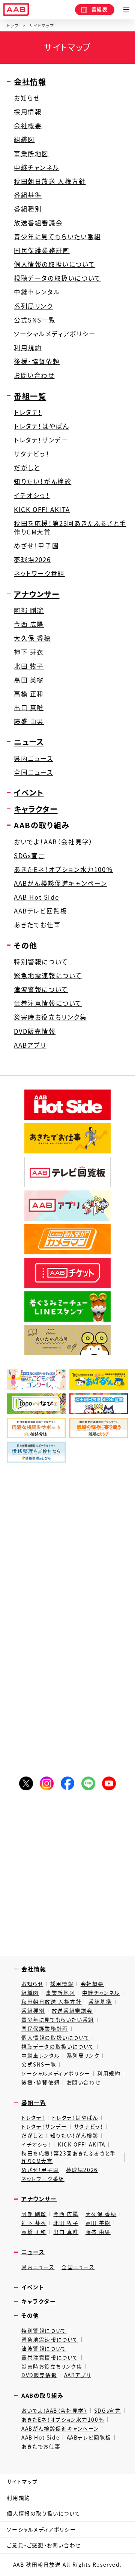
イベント (29, 792)
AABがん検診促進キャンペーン (61, 883)
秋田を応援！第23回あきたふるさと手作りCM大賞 (70, 528)
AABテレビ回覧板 (40, 911)
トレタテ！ (28, 412)
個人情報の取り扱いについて (43, 2513)
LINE (88, 1783)
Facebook (68, 1783)
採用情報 (28, 112)
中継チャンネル (37, 168)
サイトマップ (22, 2481)
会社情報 (30, 81)
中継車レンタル (37, 292)
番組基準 (28, 195)
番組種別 (28, 209)
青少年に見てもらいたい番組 (58, 237)
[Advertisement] (67, 1545)
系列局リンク (34, 306)
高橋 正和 (29, 694)
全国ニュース (34, 772)
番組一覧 (30, 396)
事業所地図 (31, 154)
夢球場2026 (32, 560)
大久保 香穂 (32, 638)
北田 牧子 (29, 666)
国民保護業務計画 (42, 251)
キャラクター (36, 809)
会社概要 (28, 126)
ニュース (29, 742)
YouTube (109, 1783)
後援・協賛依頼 (37, 362)
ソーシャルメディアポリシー (55, 334)
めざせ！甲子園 (36, 546)
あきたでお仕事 (37, 925)
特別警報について (41, 962)
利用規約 (28, 348)
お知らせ (27, 98)
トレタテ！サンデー (41, 440)
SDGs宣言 (30, 856)
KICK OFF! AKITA (42, 510)
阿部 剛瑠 (29, 611)
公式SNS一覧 (35, 320)
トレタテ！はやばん (41, 426)
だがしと (27, 468)
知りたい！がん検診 (43, 482)
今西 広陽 (29, 624)
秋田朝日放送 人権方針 (50, 181)
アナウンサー (37, 594)
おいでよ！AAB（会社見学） (53, 842)
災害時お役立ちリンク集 (50, 1017)
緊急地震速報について (48, 976)
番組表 (100, 9)
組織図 (24, 140)
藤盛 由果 (29, 722)
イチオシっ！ (32, 495)
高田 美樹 (29, 680)
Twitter (26, 1783)
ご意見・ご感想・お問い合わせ (44, 2545)
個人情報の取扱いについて (55, 264)
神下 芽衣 (29, 652)
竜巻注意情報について (48, 1003)
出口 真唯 (29, 708)
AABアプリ (30, 1045)
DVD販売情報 (35, 1031)
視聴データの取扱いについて (58, 278)
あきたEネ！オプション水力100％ (63, 870)
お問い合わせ (34, 375)
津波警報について (41, 990)
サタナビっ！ (32, 454)
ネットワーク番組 (39, 574)
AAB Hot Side (36, 897)
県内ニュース (34, 759)
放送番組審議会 (38, 223)
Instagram (47, 1783)
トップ (13, 26)
